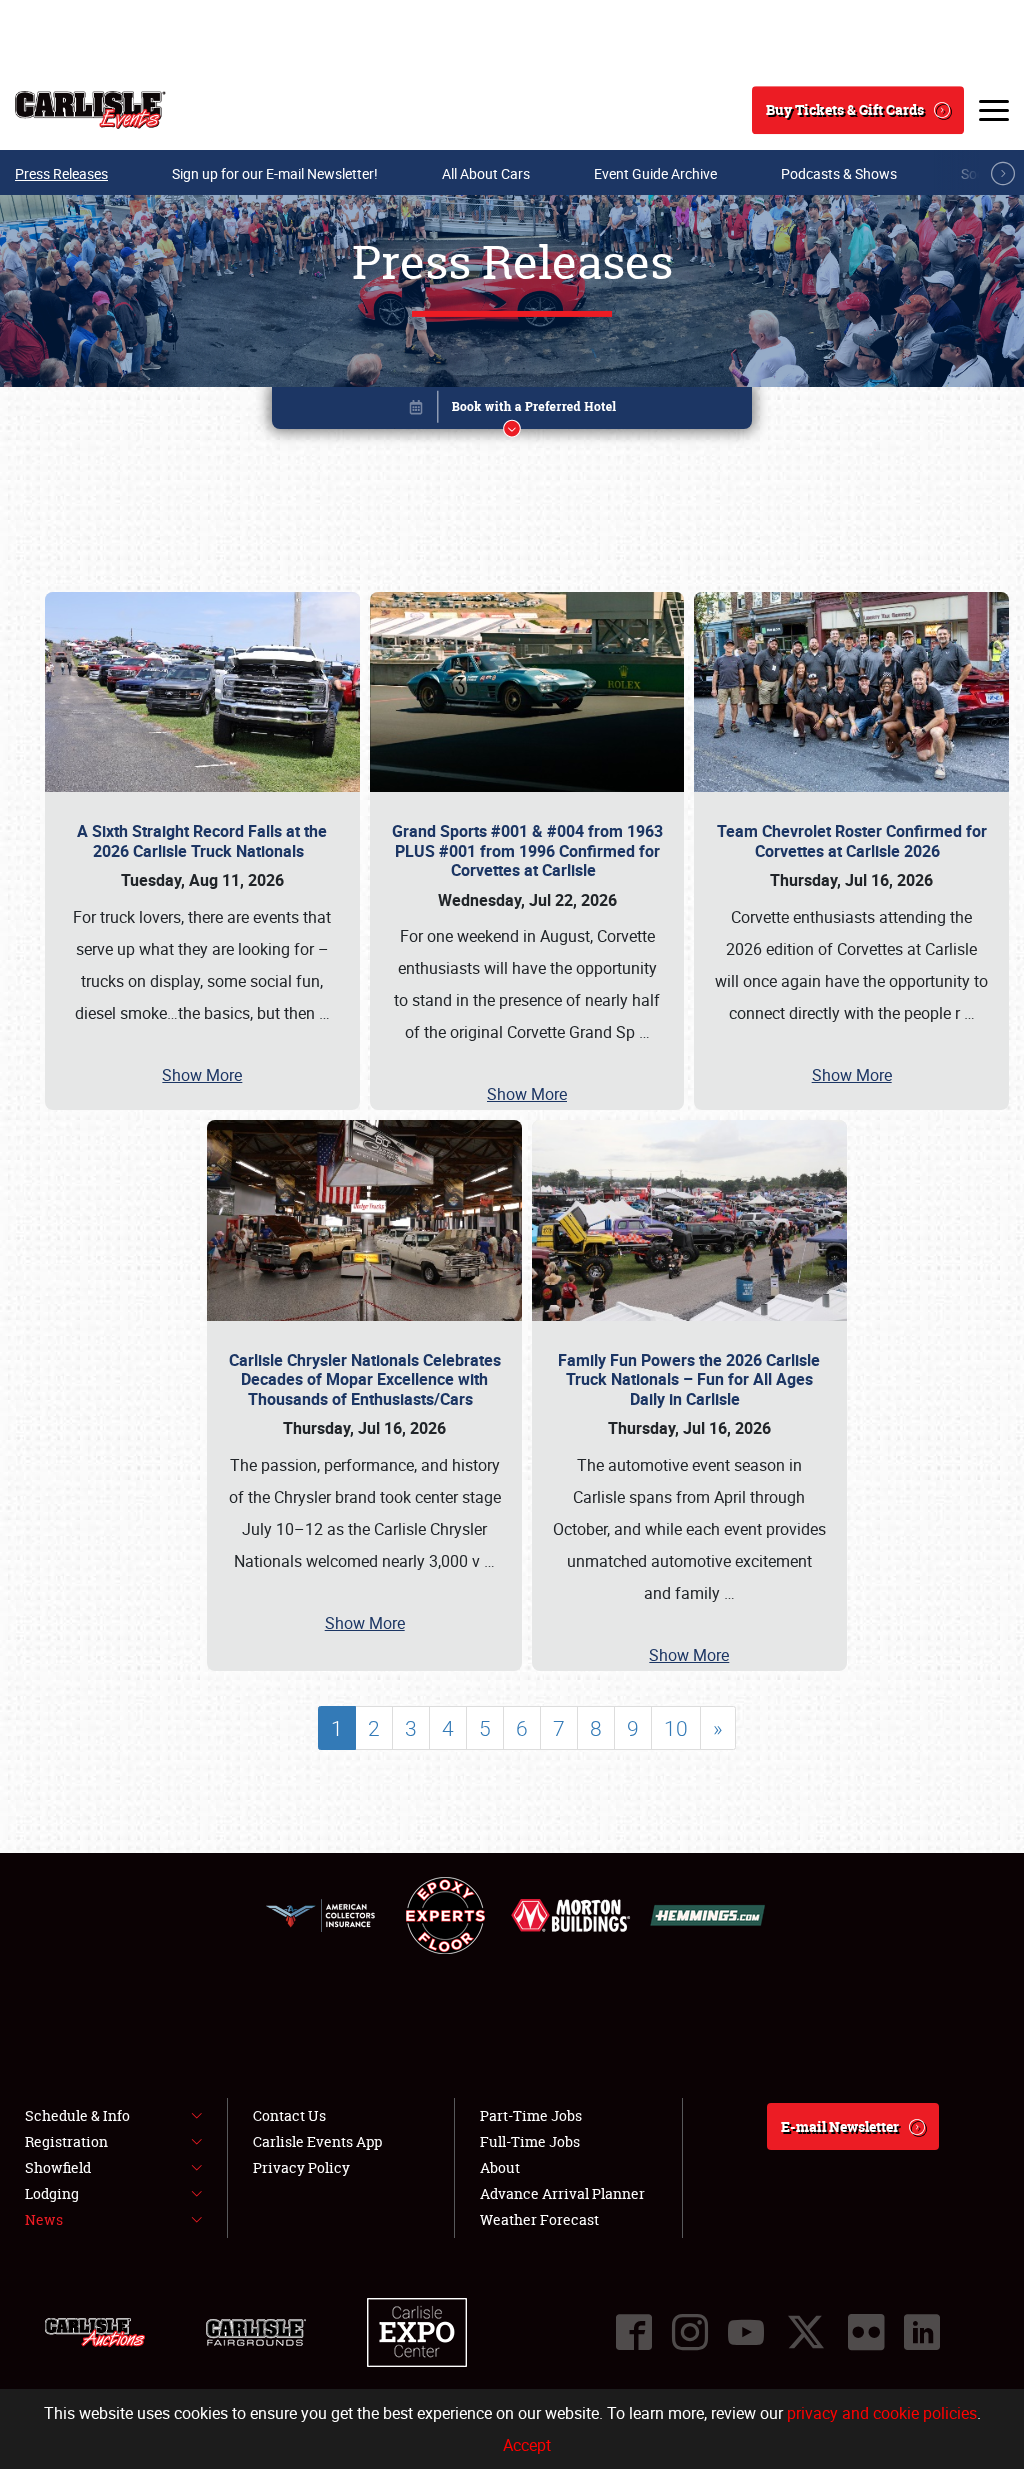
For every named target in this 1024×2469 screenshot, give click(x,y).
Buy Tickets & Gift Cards (845, 109)
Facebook (634, 2332)
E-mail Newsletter (840, 2126)
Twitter (806, 2332)
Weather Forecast (539, 2219)
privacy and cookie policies (882, 2413)
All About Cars (486, 173)
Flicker (866, 2332)
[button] (512, 411)
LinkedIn (922, 2332)
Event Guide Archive (655, 173)
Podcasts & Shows (839, 173)
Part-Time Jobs (531, 2115)
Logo (90, 110)
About (500, 2167)
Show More (202, 1075)
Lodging (52, 2193)
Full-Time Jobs (530, 2141)
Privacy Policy (301, 2167)
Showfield (58, 2167)
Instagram (690, 2332)
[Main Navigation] (994, 110)
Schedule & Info (77, 2115)
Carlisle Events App (317, 2141)
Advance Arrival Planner (562, 2193)
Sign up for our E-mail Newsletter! (275, 173)
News (44, 2219)
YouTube (746, 2332)
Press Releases (61, 173)
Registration (66, 2141)
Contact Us (289, 2115)
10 (676, 1728)
